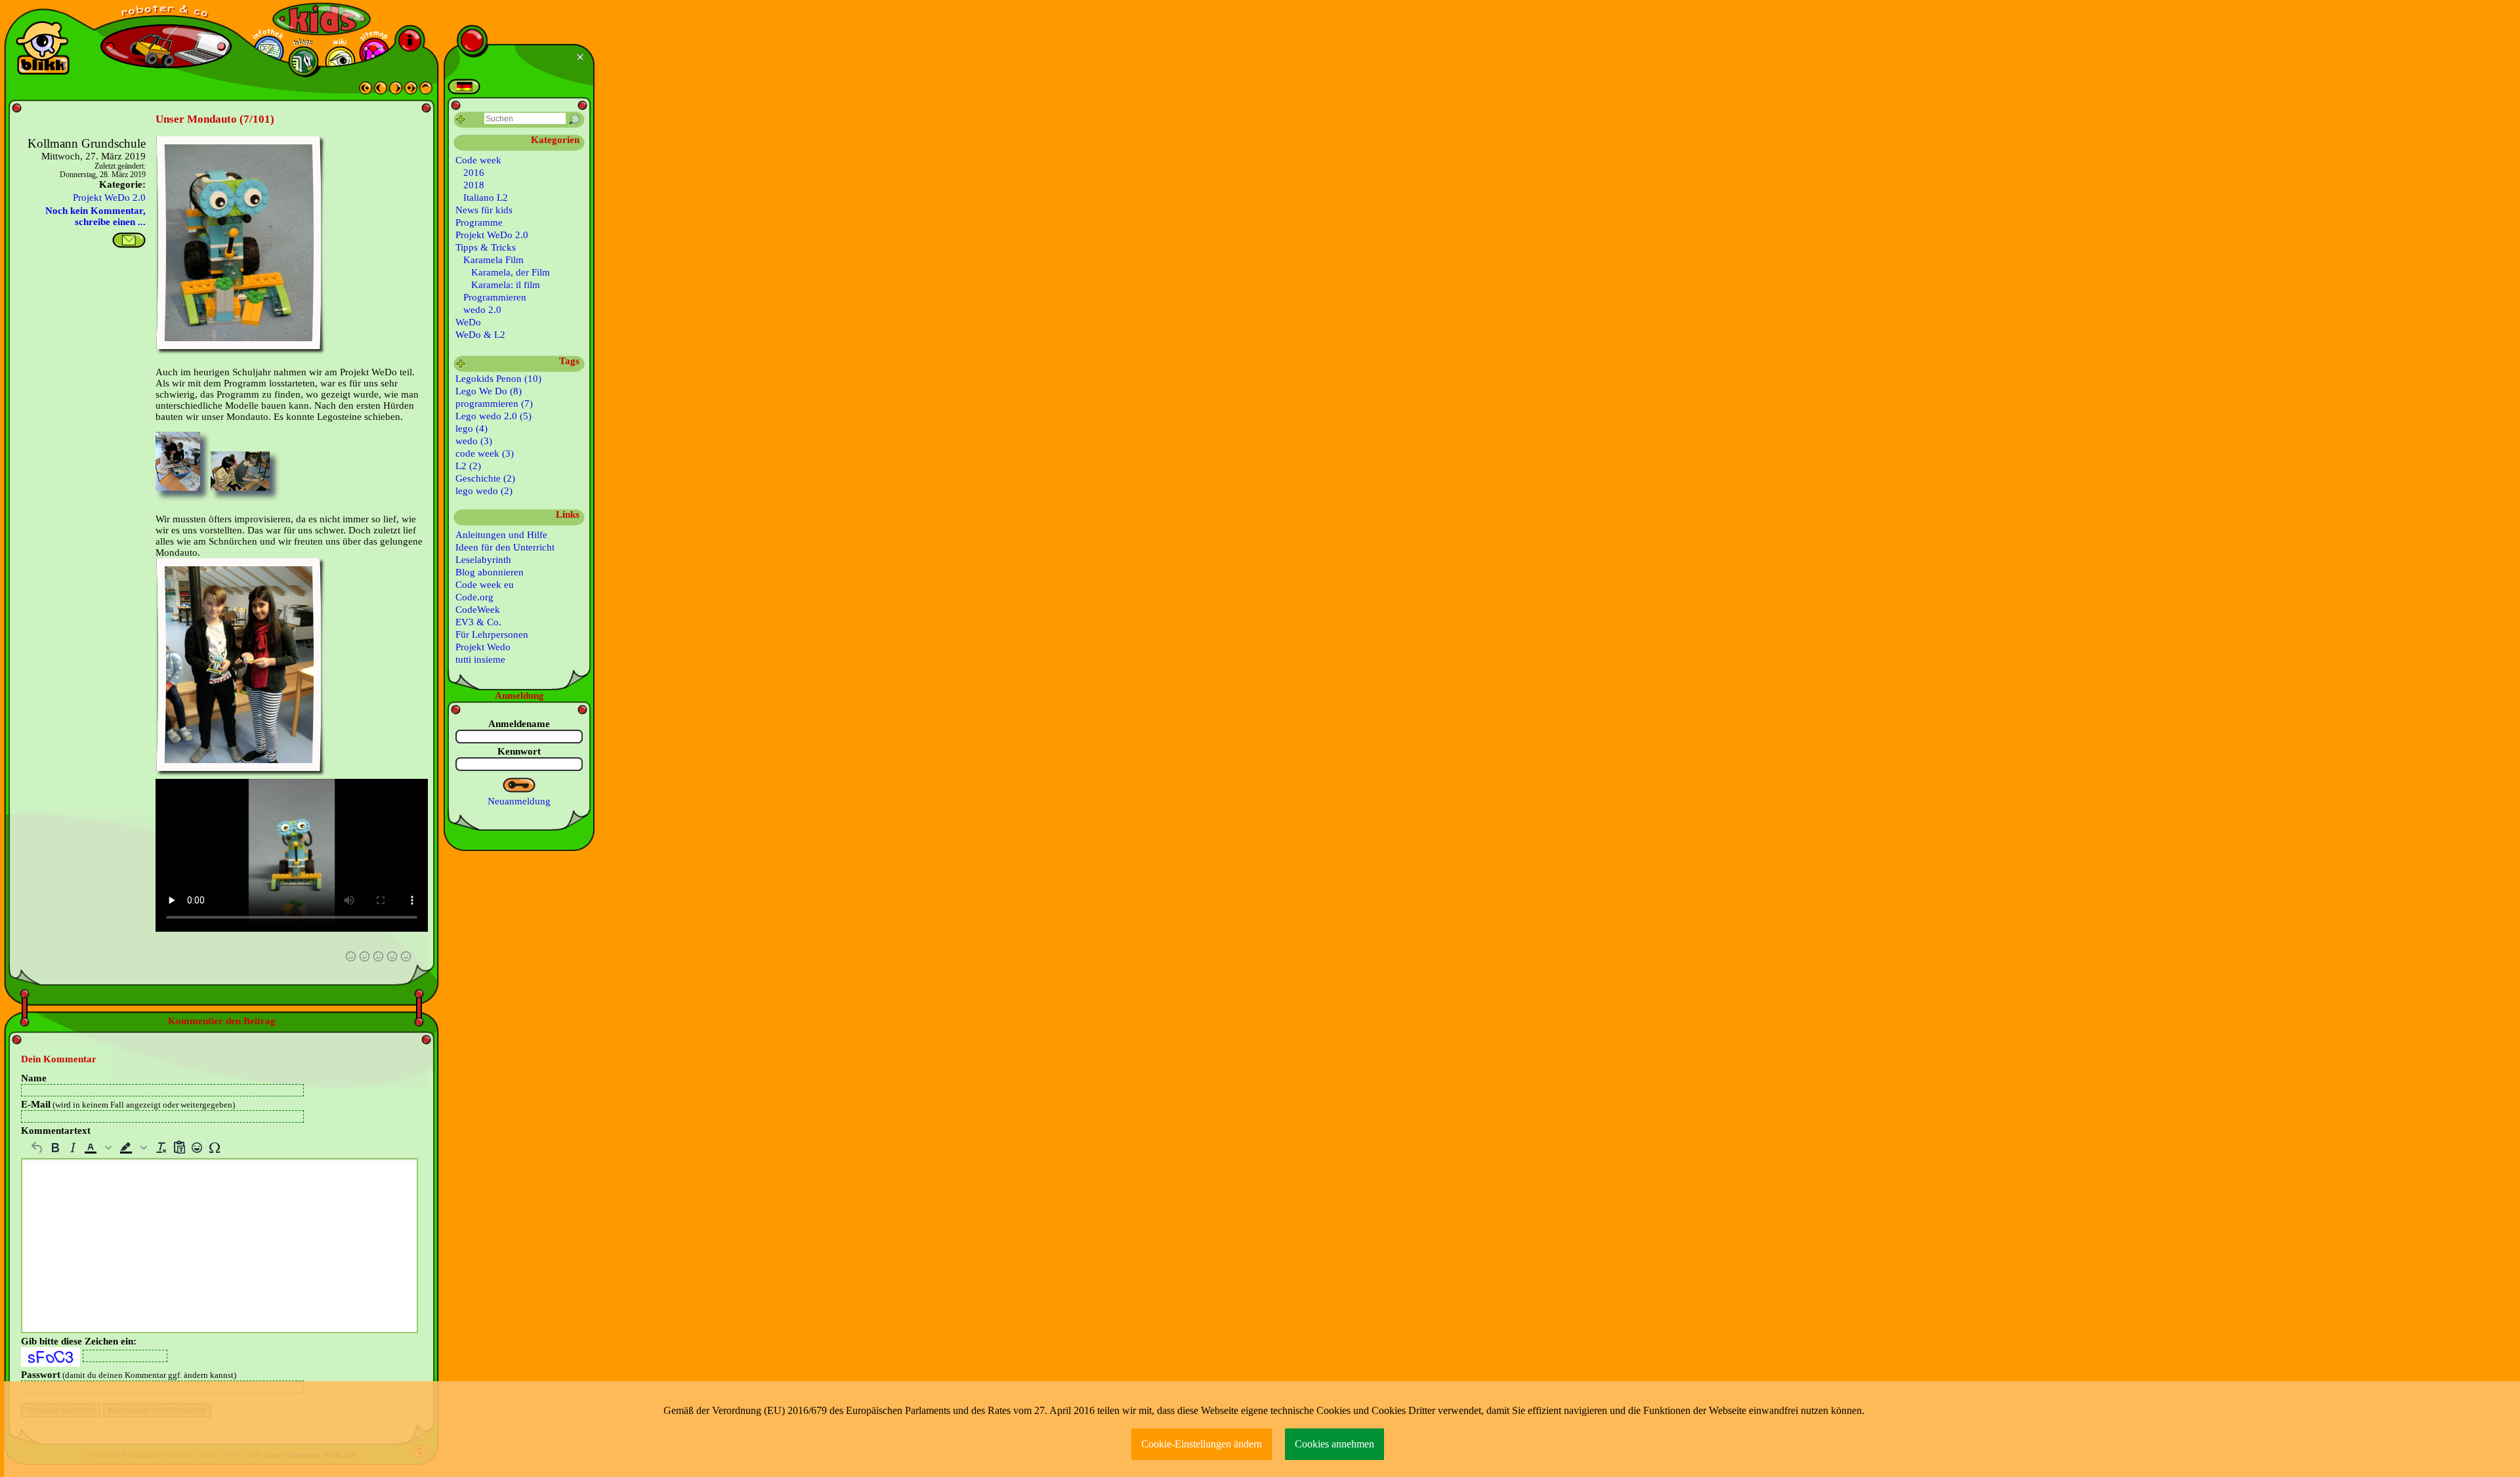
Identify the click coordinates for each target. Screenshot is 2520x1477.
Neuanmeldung (519, 801)
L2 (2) (468, 466)
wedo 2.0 (482, 310)
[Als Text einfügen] (179, 1148)
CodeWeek (478, 610)
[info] (410, 40)
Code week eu (485, 585)
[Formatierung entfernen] (161, 1148)
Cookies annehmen (1334, 1444)
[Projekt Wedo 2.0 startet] (411, 91)
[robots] (166, 13)
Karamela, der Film (511, 272)
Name (34, 1078)
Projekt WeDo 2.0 (109, 198)
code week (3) (485, 453)
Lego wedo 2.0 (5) (493, 416)
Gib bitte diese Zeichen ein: (79, 1341)
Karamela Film (493, 260)
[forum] (304, 61)
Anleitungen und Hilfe (501, 535)
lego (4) (472, 428)
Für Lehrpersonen (492, 634)
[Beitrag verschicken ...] (129, 240)
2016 (474, 173)
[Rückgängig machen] (37, 1148)
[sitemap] (374, 53)
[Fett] (55, 1148)
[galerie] (340, 61)
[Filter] (461, 120)
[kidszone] (322, 19)
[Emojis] (197, 1148)
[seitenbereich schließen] (582, 57)
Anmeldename (519, 724)
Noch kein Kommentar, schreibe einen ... (95, 216)
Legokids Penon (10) (498, 379)
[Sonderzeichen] (214, 1148)
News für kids (484, 210)
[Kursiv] (73, 1148)
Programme (479, 222)
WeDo (468, 322)
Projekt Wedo (483, 647)
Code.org (474, 597)
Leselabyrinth (483, 560)
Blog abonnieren (490, 572)
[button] (99, 1148)
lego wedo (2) (484, 491)
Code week (478, 160)
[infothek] (269, 51)
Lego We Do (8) (489, 391)
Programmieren (495, 297)
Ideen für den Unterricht (505, 547)
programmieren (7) (494, 404)
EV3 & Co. (478, 622)
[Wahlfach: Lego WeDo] (366, 91)
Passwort (129, 1375)
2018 (474, 185)
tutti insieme (480, 659)
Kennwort (519, 751)
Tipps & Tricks (486, 247)
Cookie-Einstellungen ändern (1202, 1444)
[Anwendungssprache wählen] (464, 87)
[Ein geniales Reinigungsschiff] (396, 91)
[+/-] (461, 364)
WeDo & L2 (480, 335)
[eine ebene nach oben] (426, 91)
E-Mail (128, 1104)
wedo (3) (474, 441)
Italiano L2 (486, 198)
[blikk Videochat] (43, 48)
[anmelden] (519, 785)
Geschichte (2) (485, 478)
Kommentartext (56, 1131)
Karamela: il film (506, 285)
